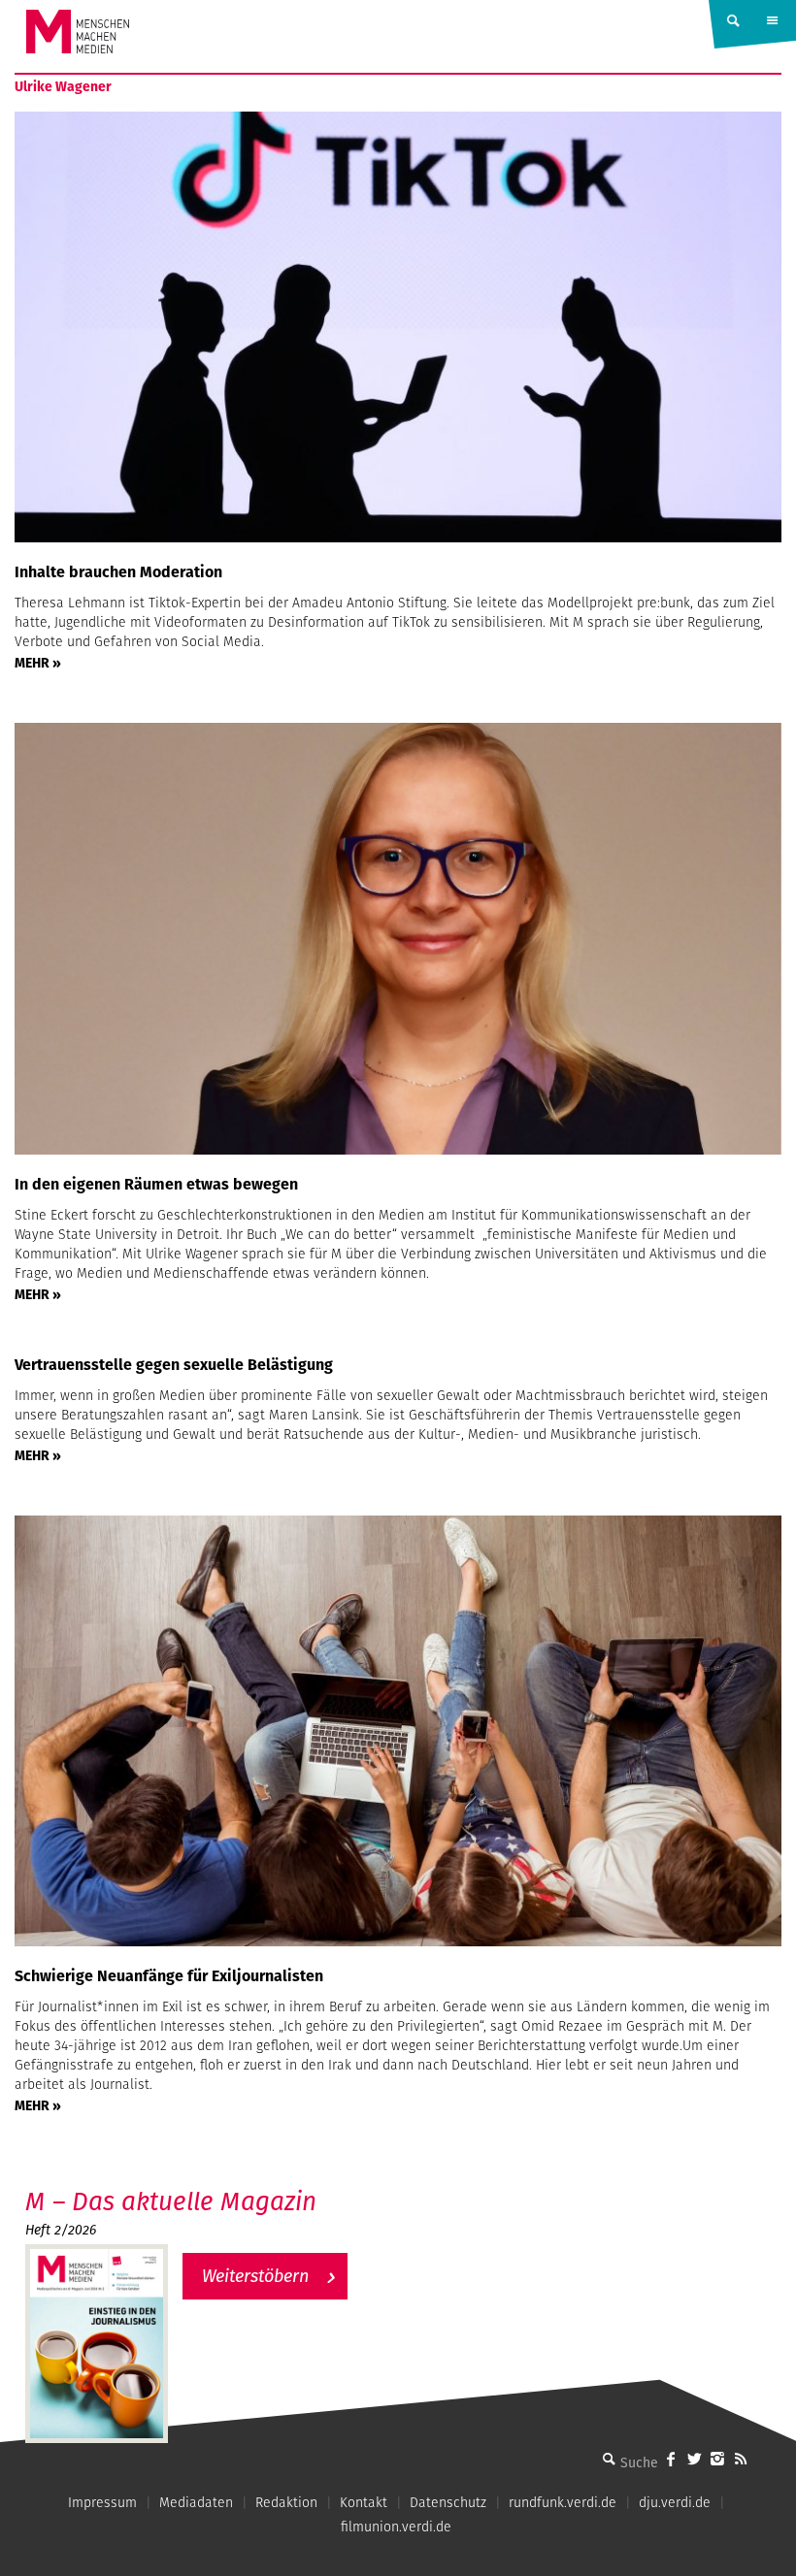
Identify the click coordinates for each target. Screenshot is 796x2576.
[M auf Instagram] (717, 2459)
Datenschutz (448, 2502)
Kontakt (364, 2502)
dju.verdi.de (675, 2502)
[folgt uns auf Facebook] (671, 2459)
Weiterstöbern (255, 2276)
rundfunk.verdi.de (563, 2502)
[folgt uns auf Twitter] (694, 2459)
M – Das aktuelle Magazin (171, 2201)
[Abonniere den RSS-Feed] (741, 2459)
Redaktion (286, 2502)
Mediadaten (196, 2502)
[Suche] (609, 2459)
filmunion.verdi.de (396, 2527)
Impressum (102, 2502)
